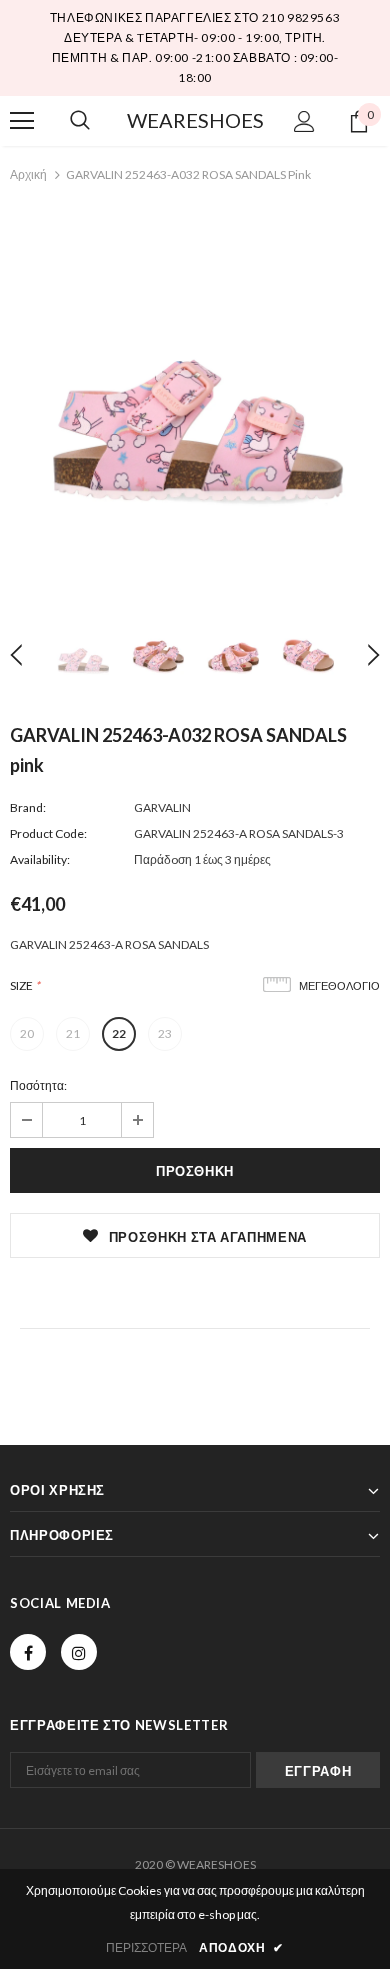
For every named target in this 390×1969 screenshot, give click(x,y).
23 (165, 1033)
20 (27, 1033)
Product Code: (48, 833)
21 (73, 1033)
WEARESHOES (195, 120)
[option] (195, 398)
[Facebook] (28, 1652)
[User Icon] (304, 121)
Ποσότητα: (38, 1085)
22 (119, 1033)
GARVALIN (162, 807)
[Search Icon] (80, 121)
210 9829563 (301, 17)
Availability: (40, 859)
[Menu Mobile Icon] (22, 121)
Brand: (28, 807)
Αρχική (28, 174)
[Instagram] (79, 1652)
